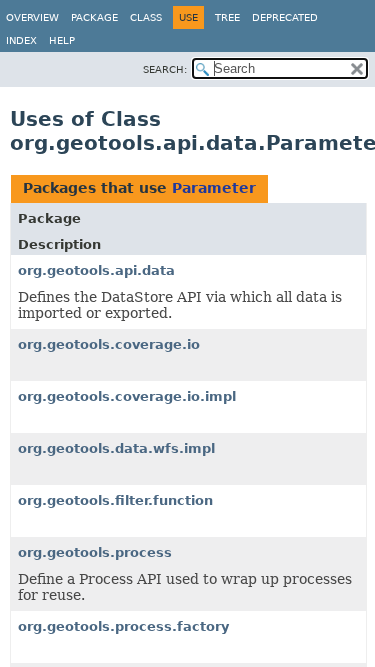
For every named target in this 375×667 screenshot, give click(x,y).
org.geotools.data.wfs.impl (116, 448)
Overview (32, 17)
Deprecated (285, 17)
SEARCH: (165, 69)
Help (62, 40)
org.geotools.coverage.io (109, 344)
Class (146, 17)
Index (21, 40)
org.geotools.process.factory (123, 626)
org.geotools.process (95, 552)
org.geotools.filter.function (115, 500)
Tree (227, 17)
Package (94, 17)
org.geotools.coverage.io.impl (127, 396)
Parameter (214, 188)
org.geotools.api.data (96, 270)
